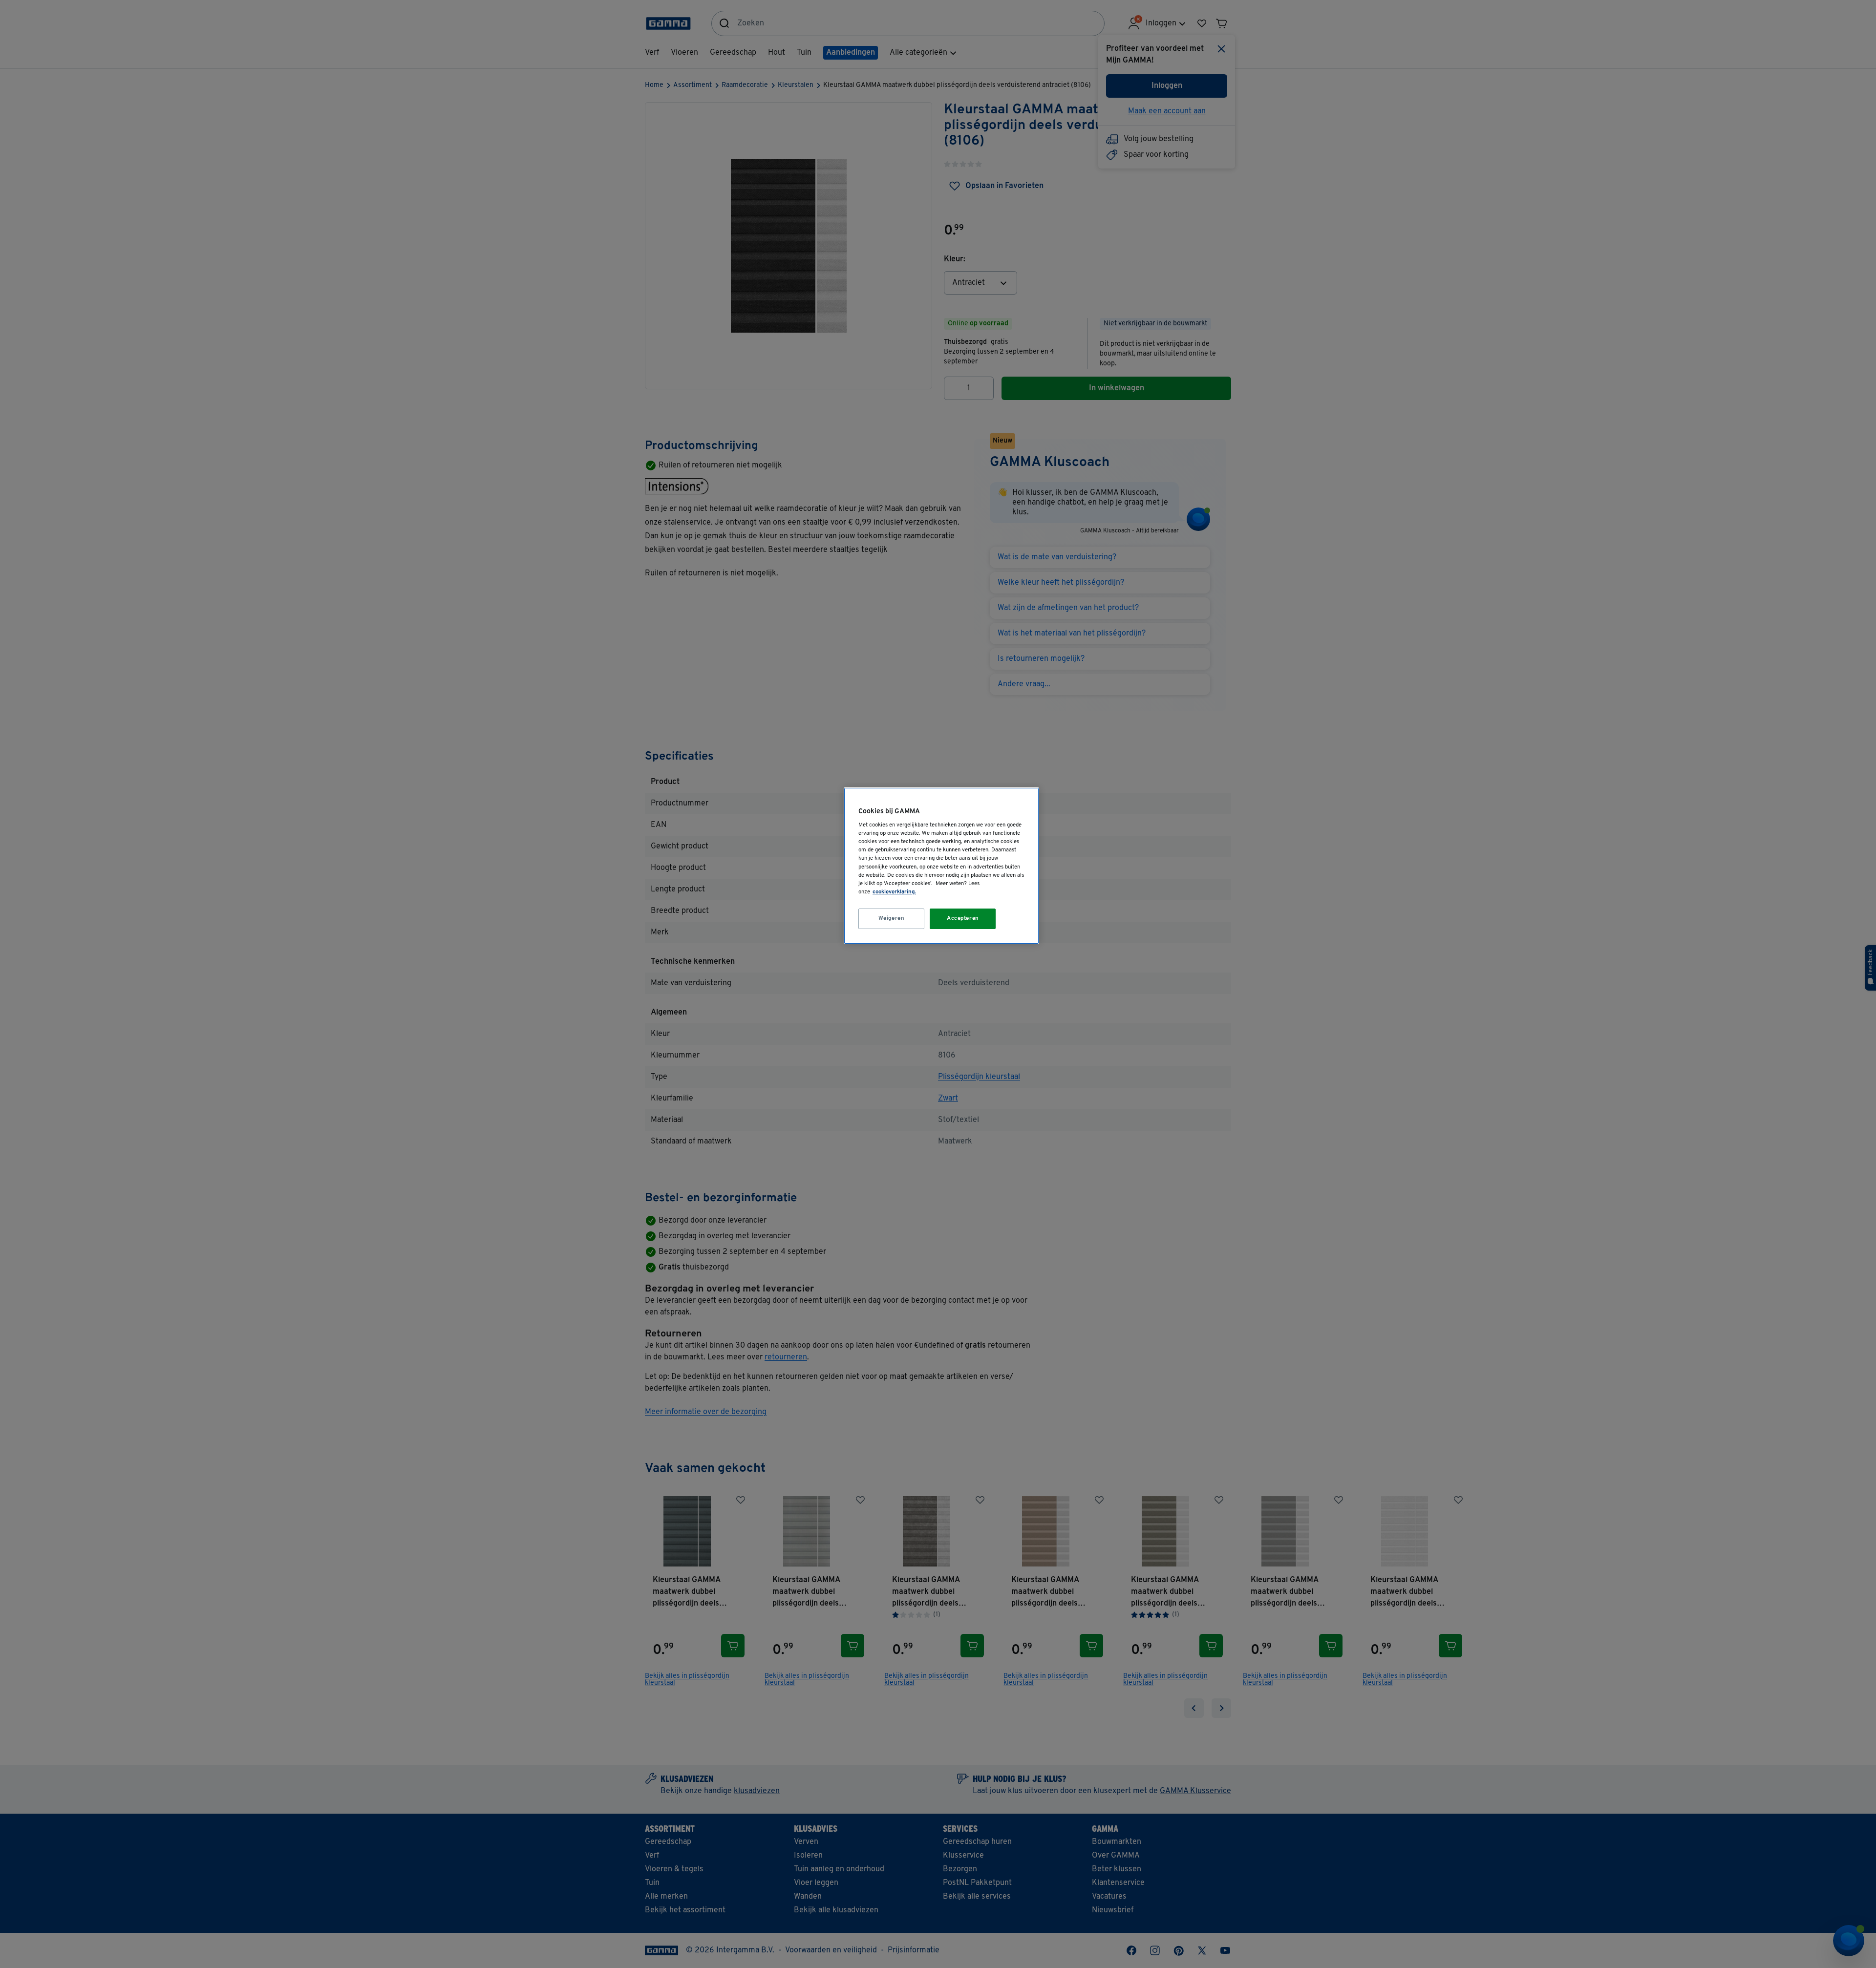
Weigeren (892, 918)
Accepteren (963, 918)
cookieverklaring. (894, 892)
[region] (941, 866)
